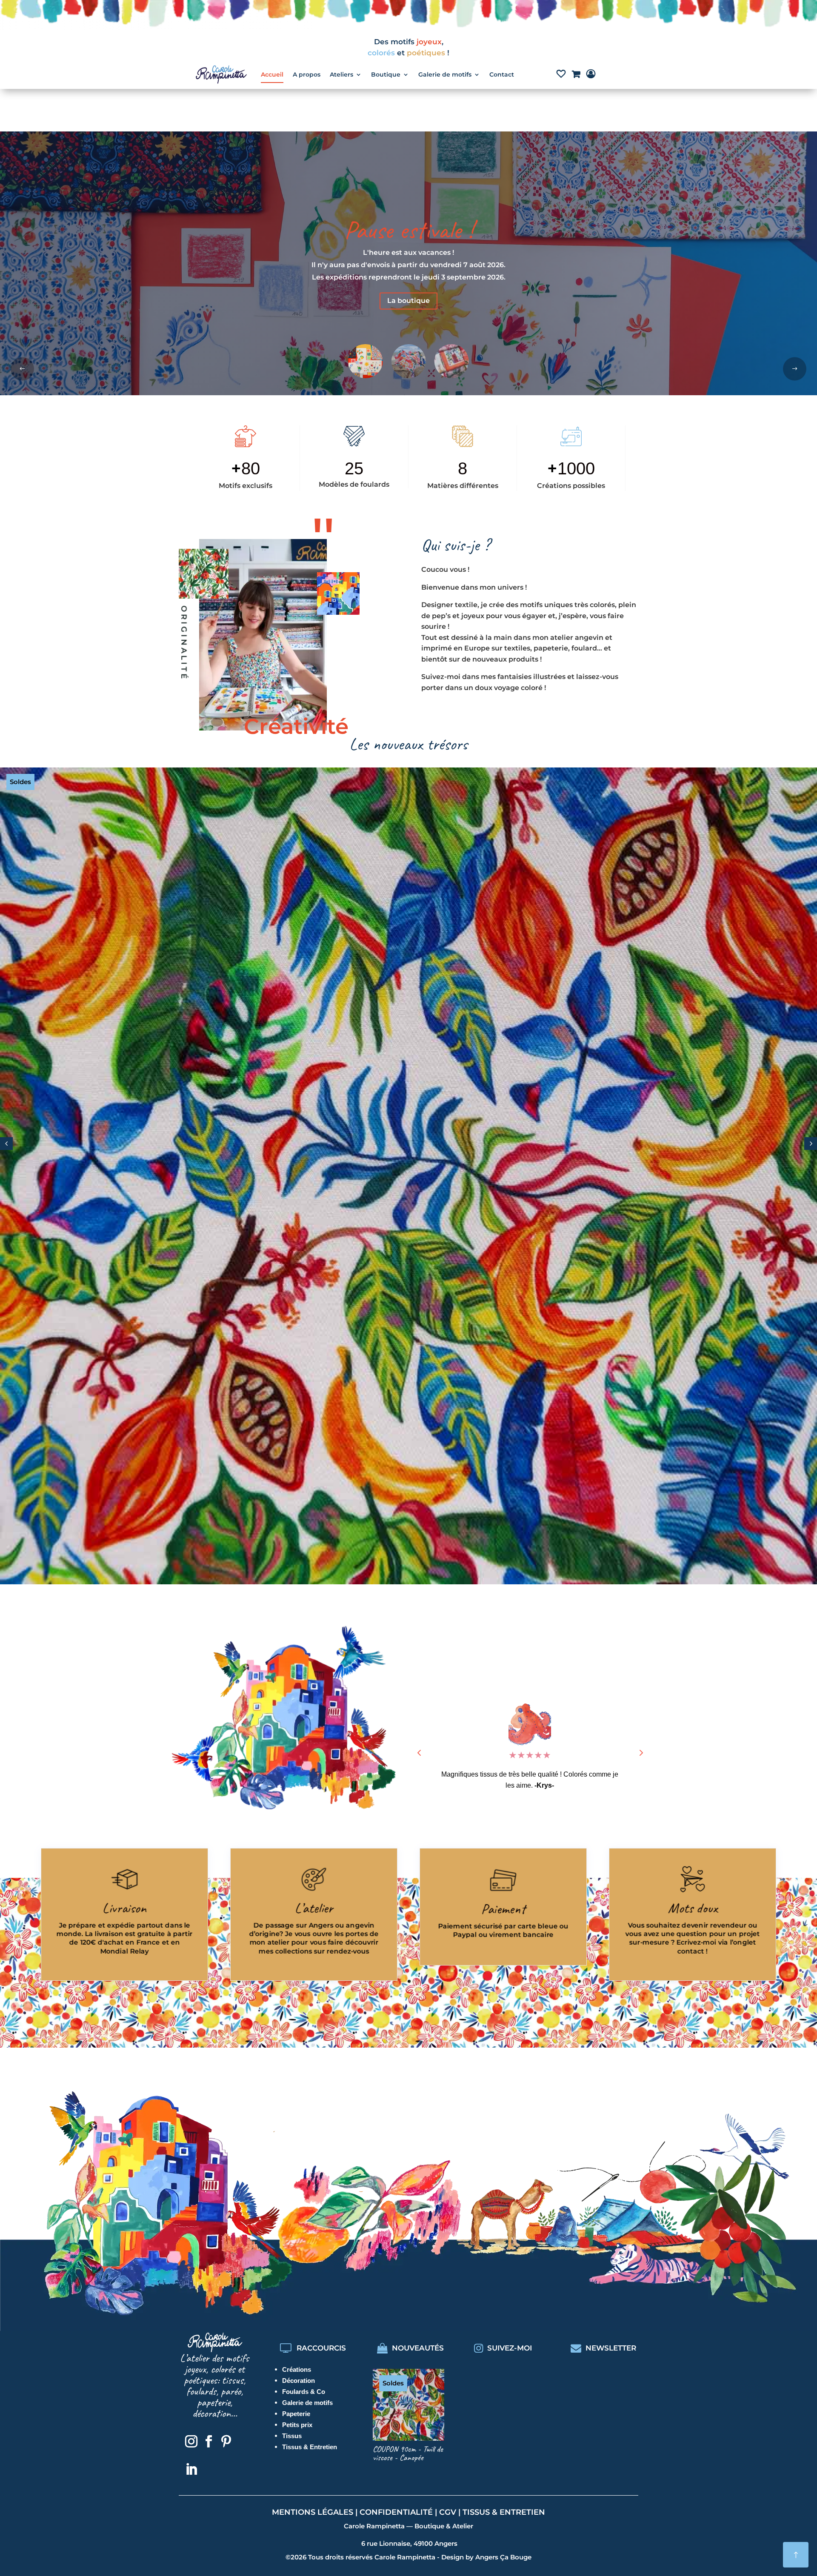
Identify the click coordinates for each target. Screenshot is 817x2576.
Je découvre (409, 289)
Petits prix (297, 2425)
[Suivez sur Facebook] (209, 2442)
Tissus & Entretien (310, 2447)
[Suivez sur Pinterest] (226, 2442)
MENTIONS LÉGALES (313, 2512)
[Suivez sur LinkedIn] (191, 2470)
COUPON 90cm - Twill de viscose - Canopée (408, 2453)
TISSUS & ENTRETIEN (504, 2512)
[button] (795, 369)
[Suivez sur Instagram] (191, 2442)
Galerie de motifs (307, 2403)
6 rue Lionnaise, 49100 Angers (409, 2543)
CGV (448, 2512)
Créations (297, 2369)
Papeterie (296, 2414)
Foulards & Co (304, 2392)
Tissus (292, 2436)
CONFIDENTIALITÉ (396, 2512)
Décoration (299, 2381)
